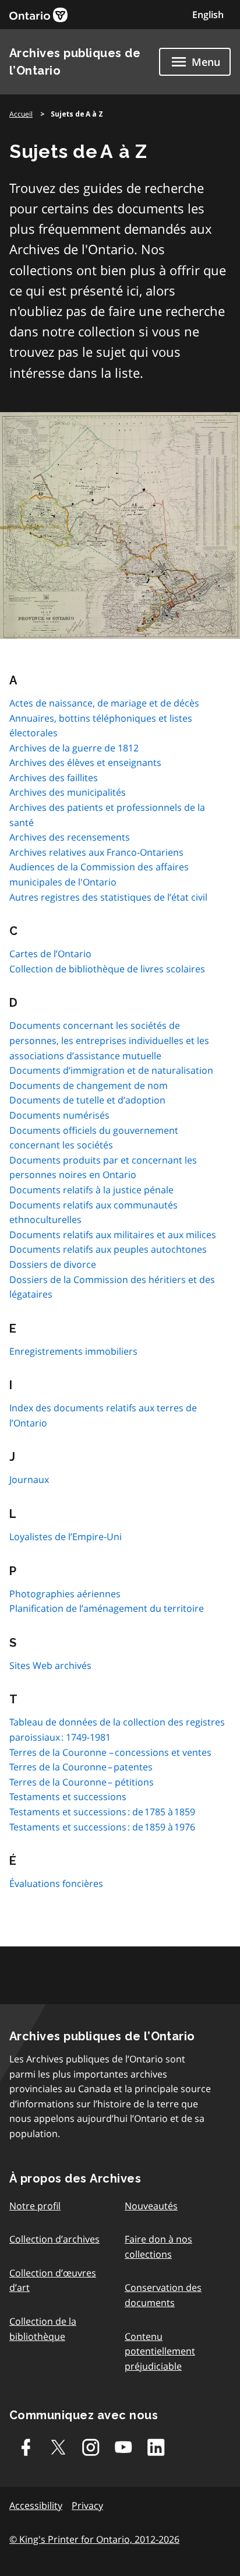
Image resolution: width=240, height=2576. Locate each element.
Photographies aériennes (65, 1594)
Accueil (21, 114)
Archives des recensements (70, 837)
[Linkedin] (156, 2447)
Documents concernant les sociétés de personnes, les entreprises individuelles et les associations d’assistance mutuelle (109, 1040)
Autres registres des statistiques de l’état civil (108, 897)
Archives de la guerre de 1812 (74, 748)
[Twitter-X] (58, 2447)
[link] (38, 15)
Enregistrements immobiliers (73, 1351)
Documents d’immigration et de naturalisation (111, 1070)
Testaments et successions (68, 1797)
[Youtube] (123, 2447)
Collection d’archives (54, 2239)
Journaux (29, 1479)
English (208, 15)
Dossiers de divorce (53, 1264)
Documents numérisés (59, 1115)
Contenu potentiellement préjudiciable (160, 2351)
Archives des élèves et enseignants (85, 762)
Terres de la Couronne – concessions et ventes (110, 1752)
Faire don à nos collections (158, 2247)
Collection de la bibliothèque (43, 2329)
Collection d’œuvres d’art (53, 2280)
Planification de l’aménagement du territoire (107, 1608)
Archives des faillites (54, 778)
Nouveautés (151, 2206)
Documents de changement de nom (89, 1085)
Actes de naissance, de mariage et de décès (104, 703)
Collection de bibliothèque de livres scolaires (107, 969)
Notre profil (35, 2206)
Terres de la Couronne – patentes (81, 1767)
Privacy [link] (87, 2505)
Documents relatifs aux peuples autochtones (108, 1249)
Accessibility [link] (36, 2505)
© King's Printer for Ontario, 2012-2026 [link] (94, 2539)
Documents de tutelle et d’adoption (87, 1100)
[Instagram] (91, 2447)
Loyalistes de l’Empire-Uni (66, 1537)
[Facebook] (26, 2447)
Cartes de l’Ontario (50, 954)
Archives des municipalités (68, 792)
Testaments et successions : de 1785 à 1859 (102, 1812)
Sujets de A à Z (77, 114)
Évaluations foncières (56, 1883)
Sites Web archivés (50, 1665)
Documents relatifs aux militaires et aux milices (113, 1235)
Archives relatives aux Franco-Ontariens (96, 852)
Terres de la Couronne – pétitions (82, 1782)
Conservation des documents (163, 2295)
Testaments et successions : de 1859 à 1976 (102, 1827)
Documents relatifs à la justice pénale (91, 1190)
